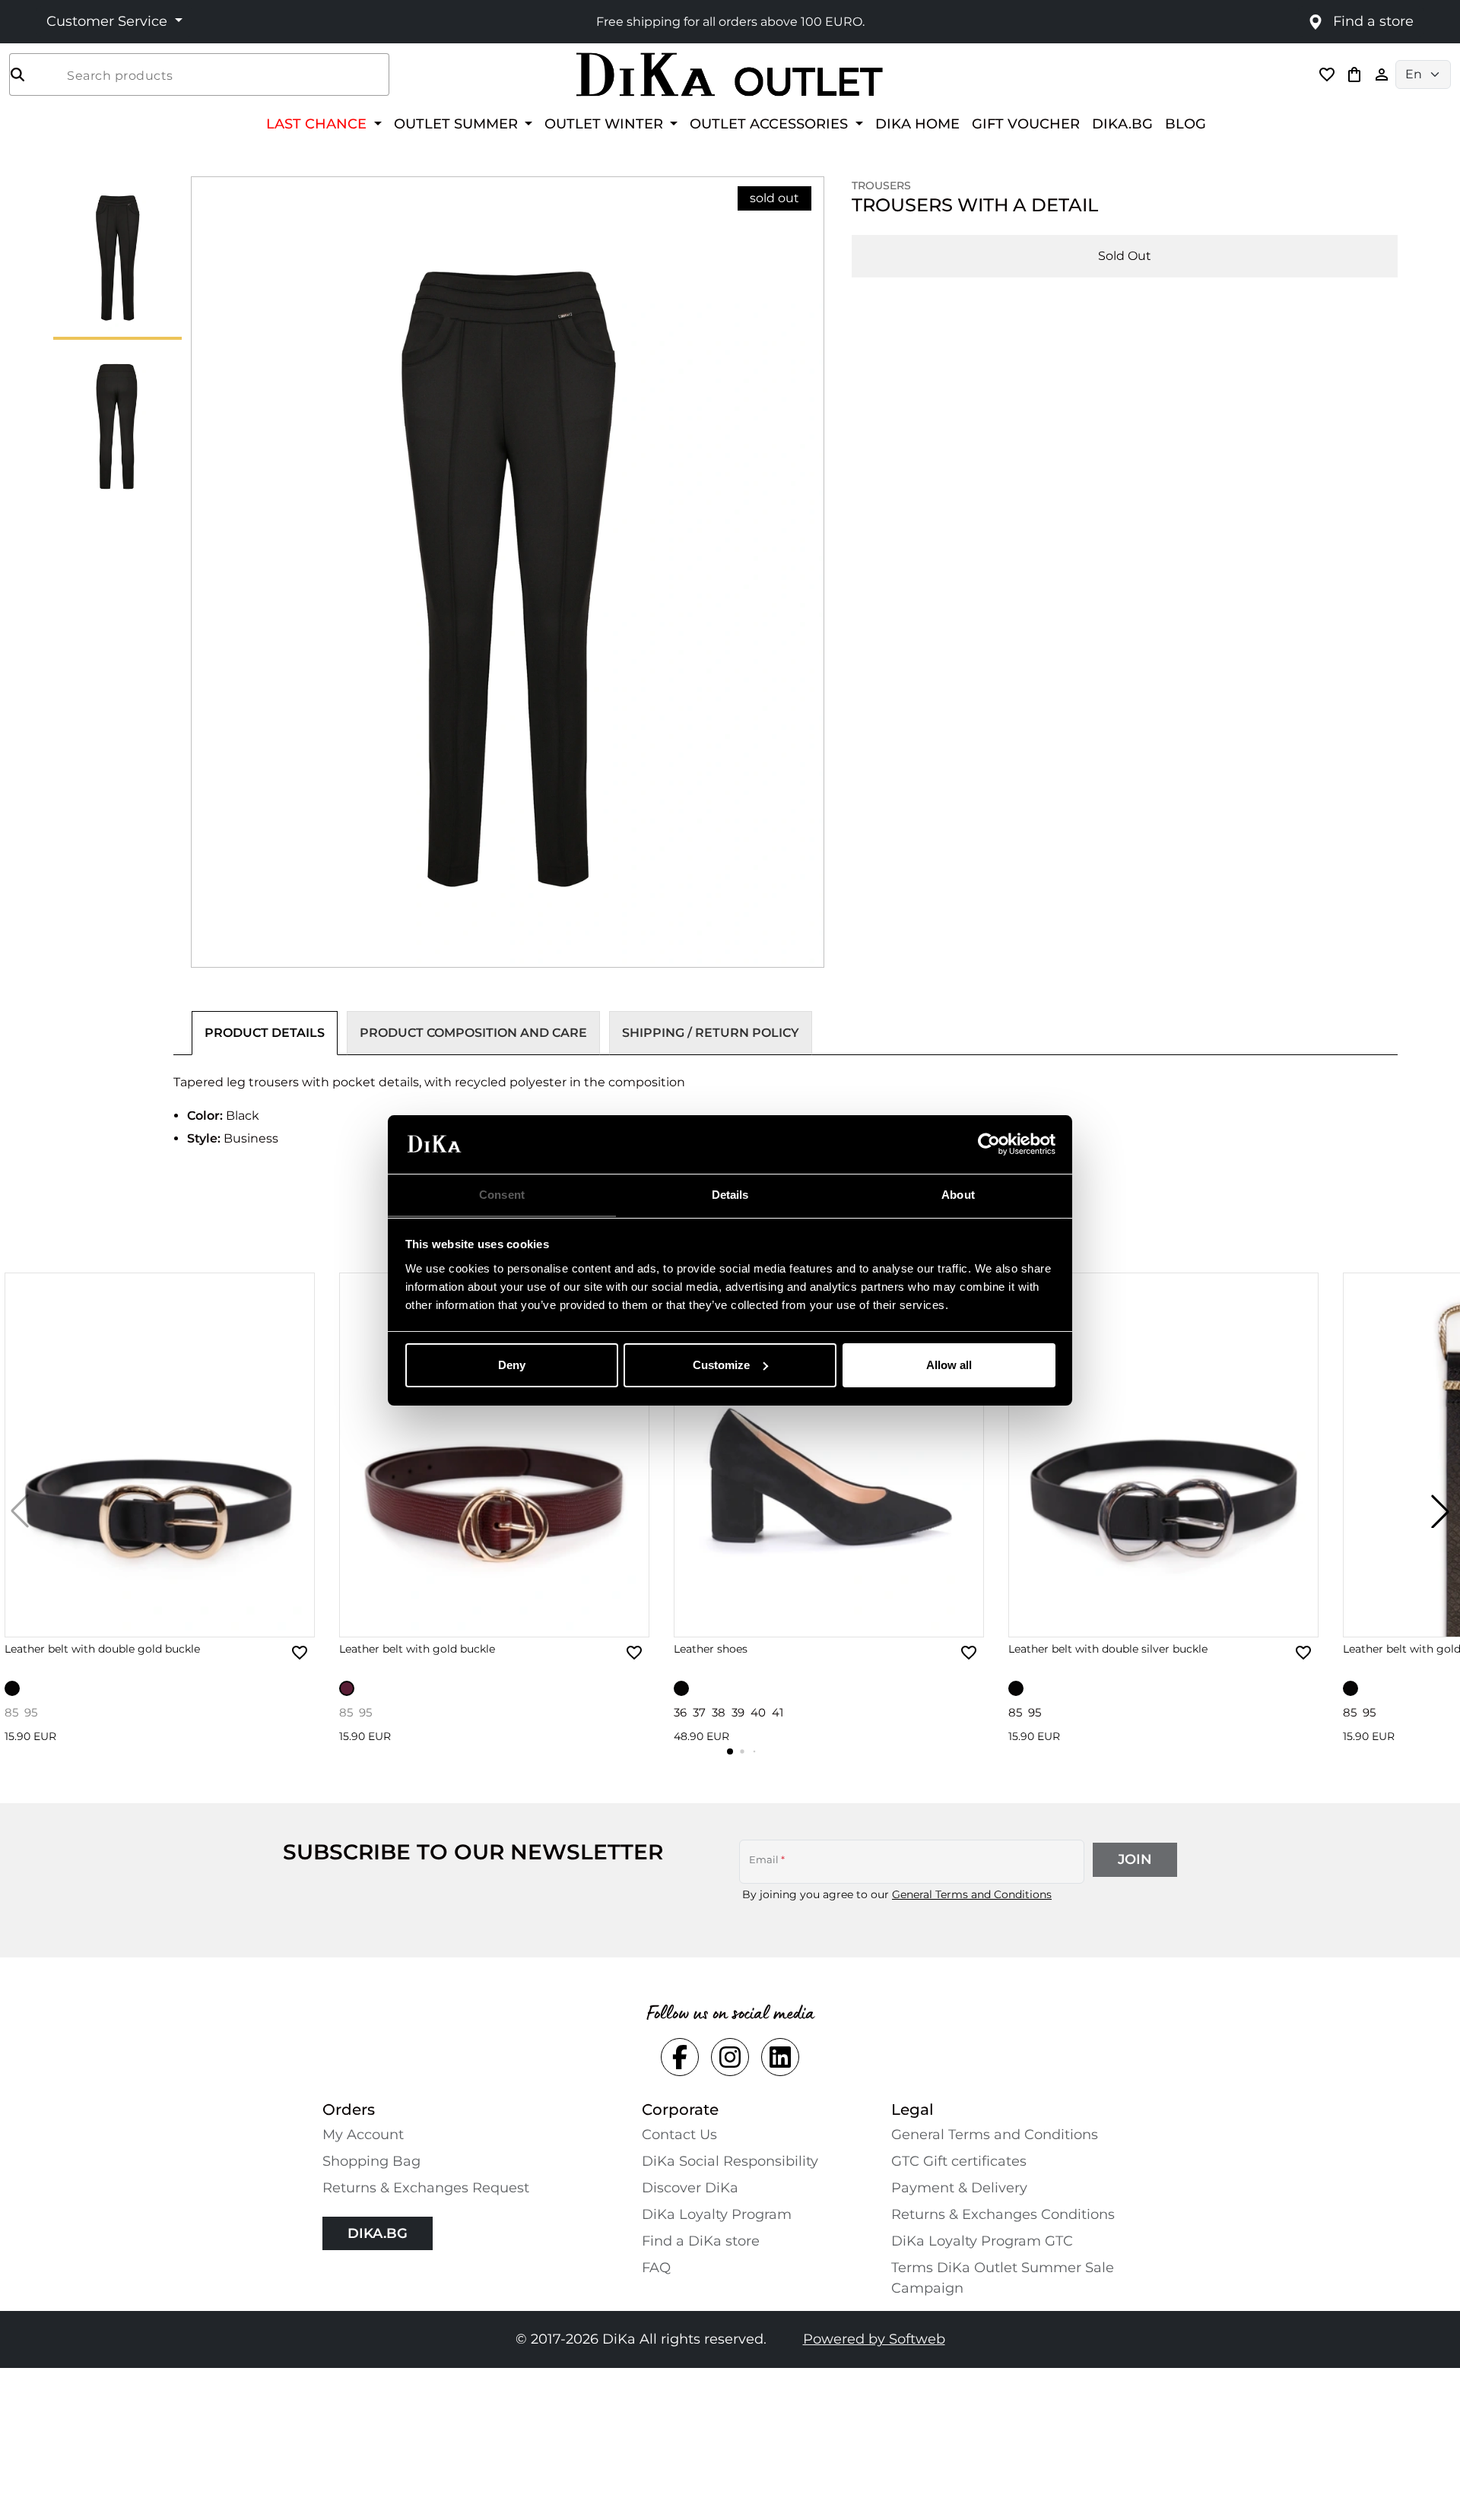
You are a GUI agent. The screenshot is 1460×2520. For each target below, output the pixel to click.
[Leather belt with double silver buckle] (1163, 1455)
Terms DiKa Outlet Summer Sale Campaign (1003, 2278)
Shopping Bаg (371, 2161)
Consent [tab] (502, 1194)
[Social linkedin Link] (780, 2057)
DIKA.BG (1122, 124)
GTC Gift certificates (959, 2161)
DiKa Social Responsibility (730, 2161)
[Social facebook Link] (680, 2057)
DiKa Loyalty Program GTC (982, 2241)
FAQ (656, 2268)
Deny (512, 1365)
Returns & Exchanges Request (426, 2188)
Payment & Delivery (959, 2188)
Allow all (949, 1365)
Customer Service (109, 21)
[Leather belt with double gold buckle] (160, 1455)
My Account (363, 2135)
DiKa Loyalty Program (717, 2214)
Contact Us (679, 2135)
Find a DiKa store (701, 2241)
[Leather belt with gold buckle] (494, 1455)
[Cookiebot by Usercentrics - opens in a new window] (989, 1144)
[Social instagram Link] (730, 2057)
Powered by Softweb (874, 2339)
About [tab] (958, 1194)
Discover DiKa (690, 2188)
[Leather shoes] (829, 1455)
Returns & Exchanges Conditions (1003, 2214)
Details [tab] (730, 1194)
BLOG (1185, 124)
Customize (721, 1365)
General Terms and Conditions (972, 1894)
